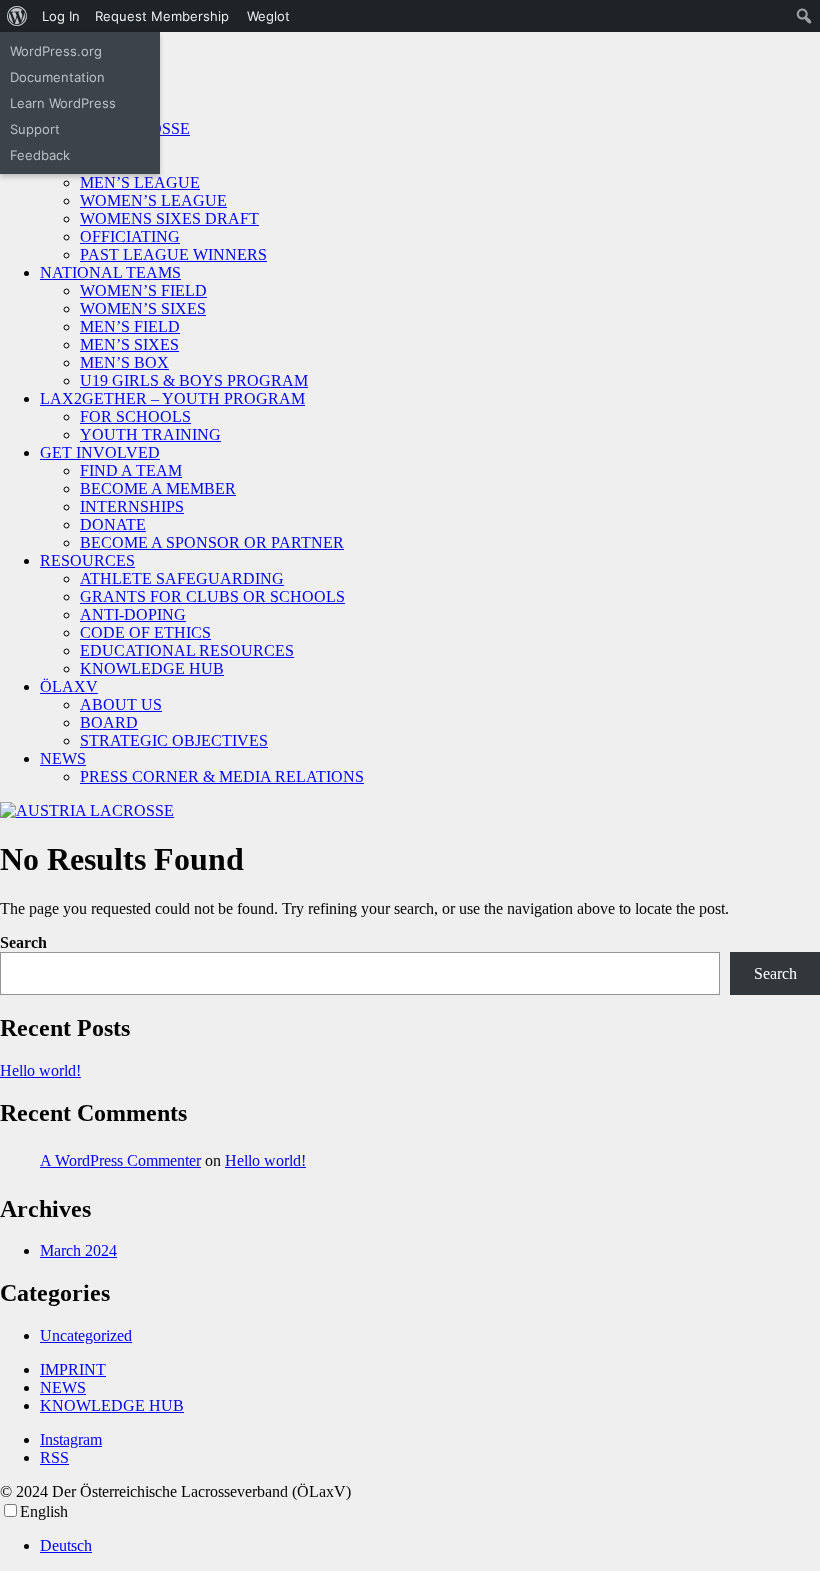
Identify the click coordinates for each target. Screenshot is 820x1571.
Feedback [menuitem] (40, 155)
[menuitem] (17, 16)
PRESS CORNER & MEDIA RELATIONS (222, 776)
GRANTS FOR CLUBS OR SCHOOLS (212, 596)
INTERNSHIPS (132, 506)
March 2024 (78, 1250)
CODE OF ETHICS (145, 632)
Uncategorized (86, 1335)
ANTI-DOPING (133, 614)
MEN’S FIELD (130, 326)
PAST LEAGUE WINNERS (173, 254)
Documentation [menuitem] (57, 77)
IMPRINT (73, 1369)
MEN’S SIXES (129, 344)
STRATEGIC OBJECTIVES (174, 740)
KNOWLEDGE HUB (152, 668)
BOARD (109, 722)
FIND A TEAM (131, 470)
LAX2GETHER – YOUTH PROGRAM (172, 398)
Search (23, 942)
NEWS (63, 758)
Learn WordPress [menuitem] (63, 103)
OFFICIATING (130, 236)
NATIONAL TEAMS (110, 272)
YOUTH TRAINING (150, 434)
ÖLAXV (69, 686)
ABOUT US (121, 704)
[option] (430, 1546)
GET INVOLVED (100, 452)
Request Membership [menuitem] (162, 16)
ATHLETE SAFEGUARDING (182, 578)
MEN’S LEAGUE (140, 182)
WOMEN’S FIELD (143, 290)
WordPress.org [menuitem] (56, 51)
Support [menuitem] (35, 129)
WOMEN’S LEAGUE (153, 200)
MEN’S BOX (124, 362)
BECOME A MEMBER (158, 488)
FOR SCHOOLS (135, 416)
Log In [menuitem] (61, 16)
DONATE (113, 524)
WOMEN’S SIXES (143, 308)
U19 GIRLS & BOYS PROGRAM (194, 380)
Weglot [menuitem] (268, 16)
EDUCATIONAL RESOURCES (187, 650)
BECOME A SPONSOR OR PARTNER (212, 542)
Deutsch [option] (66, 1545)
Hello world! (40, 1070)
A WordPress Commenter (120, 1160)
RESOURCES (87, 560)
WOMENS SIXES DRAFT (169, 218)
